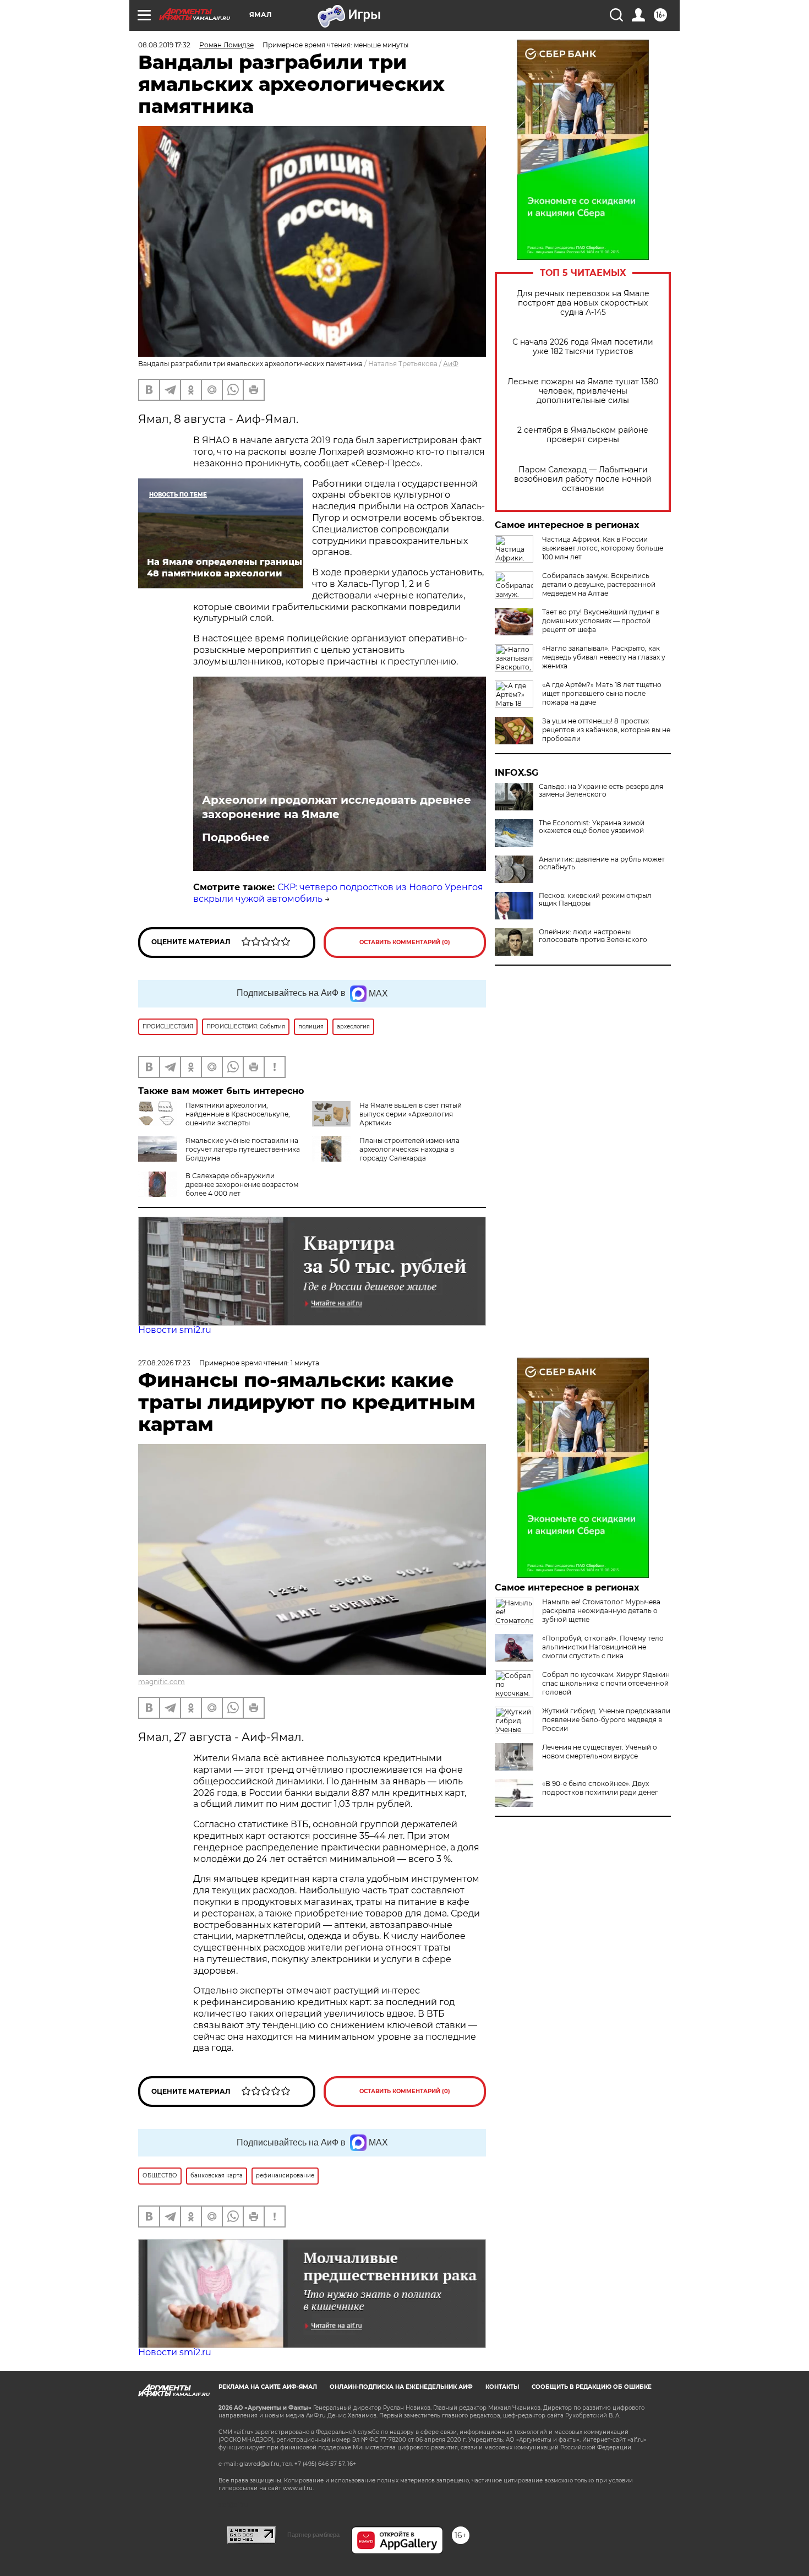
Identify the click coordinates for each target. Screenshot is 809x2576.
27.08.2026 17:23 (164, 1363)
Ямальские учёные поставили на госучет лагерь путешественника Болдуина (243, 1149)
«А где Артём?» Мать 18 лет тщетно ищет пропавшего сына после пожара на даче (602, 693)
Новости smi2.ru (175, 1330)
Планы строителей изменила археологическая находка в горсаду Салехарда (409, 1149)
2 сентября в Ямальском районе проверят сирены (583, 435)
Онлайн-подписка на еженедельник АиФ (401, 2387)
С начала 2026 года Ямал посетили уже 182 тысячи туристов (583, 347)
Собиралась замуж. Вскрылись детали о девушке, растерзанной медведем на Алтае (599, 584)
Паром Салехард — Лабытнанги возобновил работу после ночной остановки (583, 479)
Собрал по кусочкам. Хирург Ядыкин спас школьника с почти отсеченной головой (606, 1683)
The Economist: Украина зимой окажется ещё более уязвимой (592, 827)
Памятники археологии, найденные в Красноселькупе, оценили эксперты (238, 1114)
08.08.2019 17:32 (164, 45)
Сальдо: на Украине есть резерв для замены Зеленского (601, 791)
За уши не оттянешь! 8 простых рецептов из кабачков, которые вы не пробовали (606, 730)
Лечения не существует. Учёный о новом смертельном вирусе (600, 1752)
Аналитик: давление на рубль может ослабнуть (602, 863)
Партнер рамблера (313, 2535)
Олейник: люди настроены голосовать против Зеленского (593, 936)
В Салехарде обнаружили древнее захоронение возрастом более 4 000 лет (242, 1184)
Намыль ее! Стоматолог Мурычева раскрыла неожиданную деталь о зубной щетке (601, 1611)
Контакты (502, 2387)
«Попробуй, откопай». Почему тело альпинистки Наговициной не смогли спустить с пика (603, 1647)
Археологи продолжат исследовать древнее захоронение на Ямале (337, 807)
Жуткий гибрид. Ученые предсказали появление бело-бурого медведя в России (606, 1720)
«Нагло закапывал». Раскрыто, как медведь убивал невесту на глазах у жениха (604, 657)
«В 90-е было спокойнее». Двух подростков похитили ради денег (600, 1788)
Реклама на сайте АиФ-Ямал (268, 2387)
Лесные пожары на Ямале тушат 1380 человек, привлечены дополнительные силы (583, 391)
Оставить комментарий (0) (405, 942)
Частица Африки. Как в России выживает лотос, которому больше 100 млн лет (603, 548)
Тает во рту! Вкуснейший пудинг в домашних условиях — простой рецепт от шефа (601, 621)
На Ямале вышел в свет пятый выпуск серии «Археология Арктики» (411, 1114)
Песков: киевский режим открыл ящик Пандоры (595, 900)
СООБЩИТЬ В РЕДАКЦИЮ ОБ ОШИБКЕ (592, 2387)
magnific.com (162, 1682)
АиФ (451, 364)
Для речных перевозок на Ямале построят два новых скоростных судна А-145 (583, 303)
